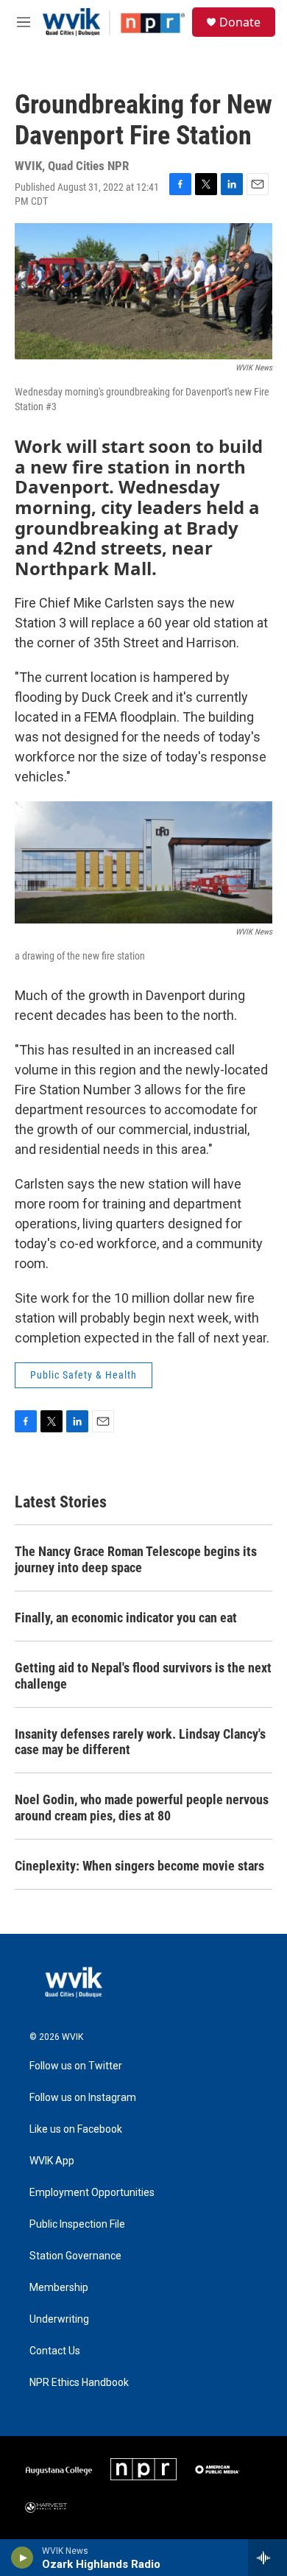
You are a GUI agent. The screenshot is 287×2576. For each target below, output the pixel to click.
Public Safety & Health (84, 1375)
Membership (59, 2288)
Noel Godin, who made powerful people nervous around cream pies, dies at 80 (142, 1808)
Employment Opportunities (92, 2193)
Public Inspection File (77, 2224)
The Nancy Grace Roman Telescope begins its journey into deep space (136, 1559)
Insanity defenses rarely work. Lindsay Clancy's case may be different (140, 1742)
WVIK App (52, 2161)
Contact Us (55, 2351)
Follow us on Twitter (76, 2066)
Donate (240, 22)
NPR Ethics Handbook (79, 2383)
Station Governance (75, 2256)
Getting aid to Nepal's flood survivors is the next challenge (143, 1676)
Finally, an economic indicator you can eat (126, 1618)
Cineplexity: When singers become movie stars (139, 1866)
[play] (22, 2558)
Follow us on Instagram (83, 2098)
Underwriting (59, 2319)
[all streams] (267, 2558)
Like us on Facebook (76, 2129)
